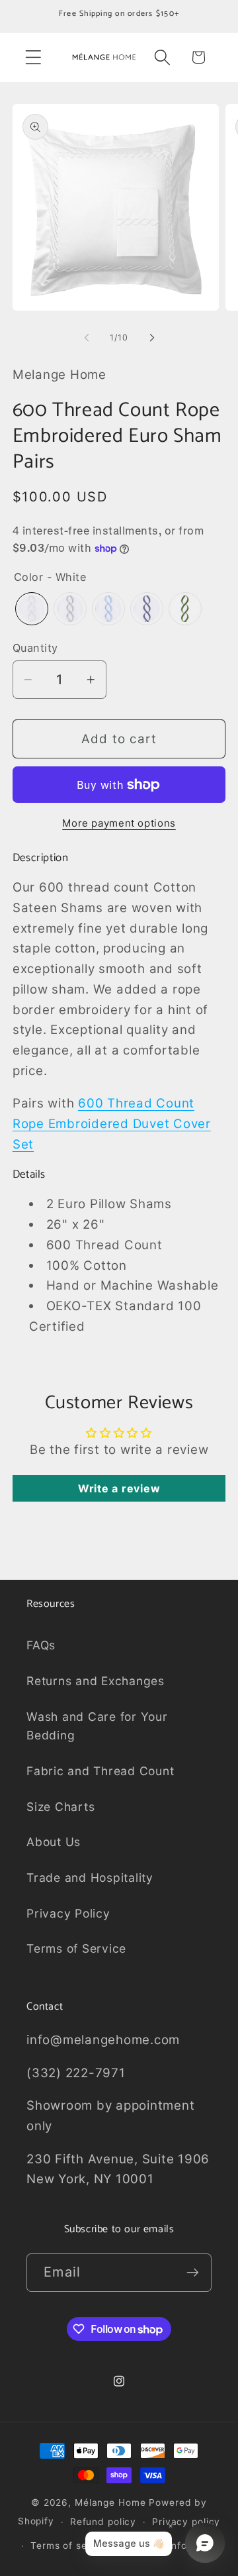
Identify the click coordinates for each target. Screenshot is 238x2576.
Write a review (119, 1488)
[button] (33, 57)
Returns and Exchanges (96, 1681)
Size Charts (60, 1807)
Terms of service (71, 2546)
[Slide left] (87, 338)
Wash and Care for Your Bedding (97, 1726)
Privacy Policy (68, 1913)
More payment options (119, 823)
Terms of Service (76, 1948)
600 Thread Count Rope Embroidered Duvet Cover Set (112, 1124)
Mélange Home (110, 2502)
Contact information (175, 2546)
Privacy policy (186, 2522)
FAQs (41, 1645)
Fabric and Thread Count (100, 1771)
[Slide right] (152, 338)
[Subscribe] (193, 2273)
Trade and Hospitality (90, 1878)
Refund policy (103, 2522)
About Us (54, 1842)
